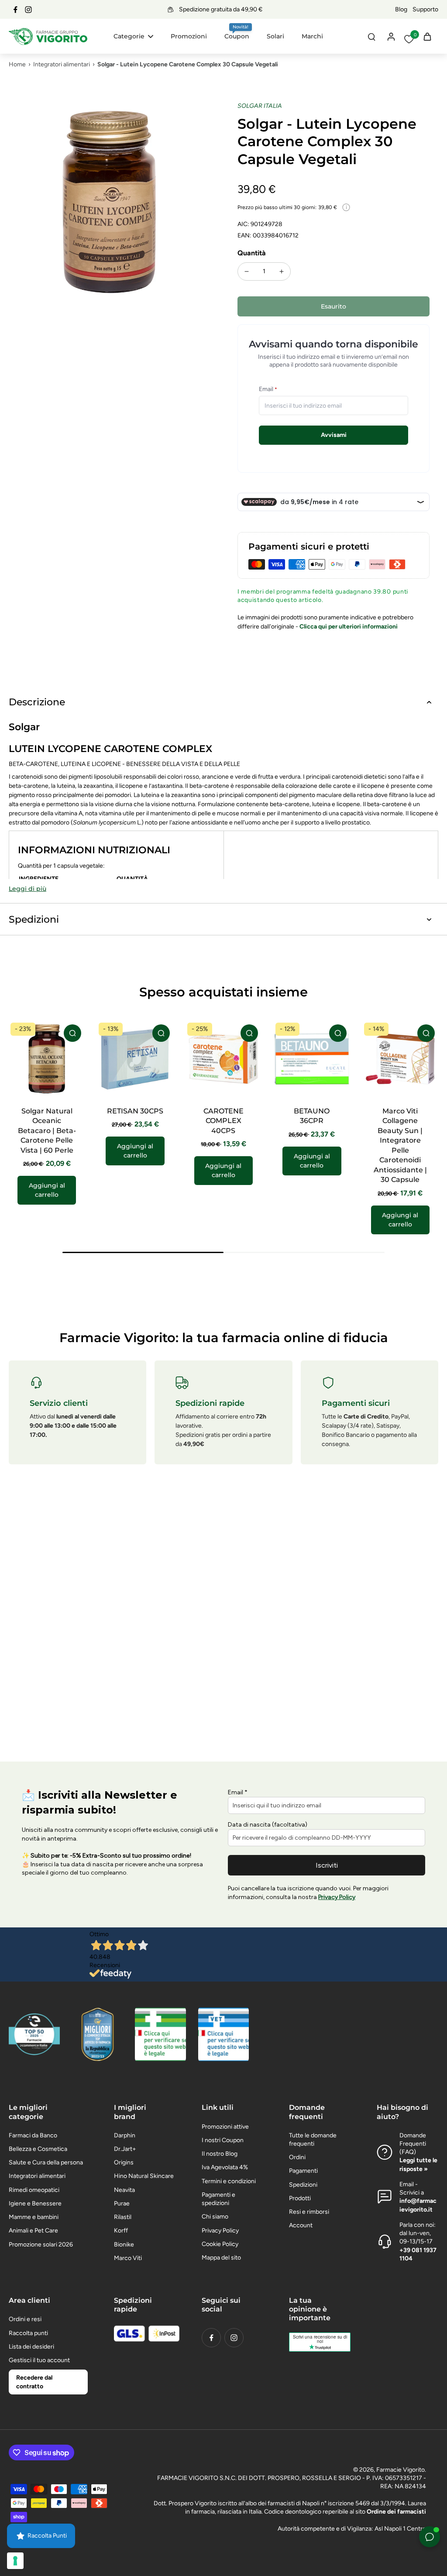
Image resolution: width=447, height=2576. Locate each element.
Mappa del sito (221, 2258)
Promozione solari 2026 (41, 2245)
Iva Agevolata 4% (225, 2167)
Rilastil (123, 2217)
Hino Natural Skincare (144, 2176)
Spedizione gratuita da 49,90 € (221, 9)
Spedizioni (303, 2185)
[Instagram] (28, 10)
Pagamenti (303, 2171)
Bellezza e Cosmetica (38, 2149)
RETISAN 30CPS (135, 1111)
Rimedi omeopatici (34, 2190)
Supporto (425, 9)
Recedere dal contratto (34, 2382)
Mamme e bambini (34, 2217)
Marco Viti (128, 2258)
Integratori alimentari (62, 64)
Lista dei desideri (31, 2347)
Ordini (297, 2157)
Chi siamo (215, 2217)
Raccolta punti (28, 2333)
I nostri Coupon (223, 2140)
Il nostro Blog (220, 2154)
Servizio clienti (59, 1403)
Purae (122, 2203)
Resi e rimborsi (309, 2212)
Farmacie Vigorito (401, 2470)
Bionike (124, 2245)
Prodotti (300, 2198)
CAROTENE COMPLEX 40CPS (223, 1121)
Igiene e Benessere (35, 2203)
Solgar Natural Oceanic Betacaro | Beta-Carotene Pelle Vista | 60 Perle (47, 1131)
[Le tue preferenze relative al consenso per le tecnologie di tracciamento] (15, 2561)
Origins (124, 2162)
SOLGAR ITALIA (260, 106)
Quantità (252, 253)
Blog (401, 9)
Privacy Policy (220, 2231)
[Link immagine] (160, 2034)
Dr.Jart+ (125, 2149)
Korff (121, 2231)
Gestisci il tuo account (39, 2360)
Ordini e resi (25, 2319)
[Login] (391, 36)
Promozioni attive (225, 2127)
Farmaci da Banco (33, 2135)
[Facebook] (15, 10)
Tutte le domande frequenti (313, 2140)
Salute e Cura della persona (46, 2162)
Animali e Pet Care (33, 2231)
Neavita (124, 2190)
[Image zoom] (109, 202)
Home (17, 64)
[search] (371, 36)
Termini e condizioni (229, 2181)
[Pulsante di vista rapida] (72, 1033)
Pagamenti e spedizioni (218, 2199)
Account (301, 2225)
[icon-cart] (427, 36)
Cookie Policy (220, 2244)
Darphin (125, 2135)
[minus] (247, 271)
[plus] (282, 271)
